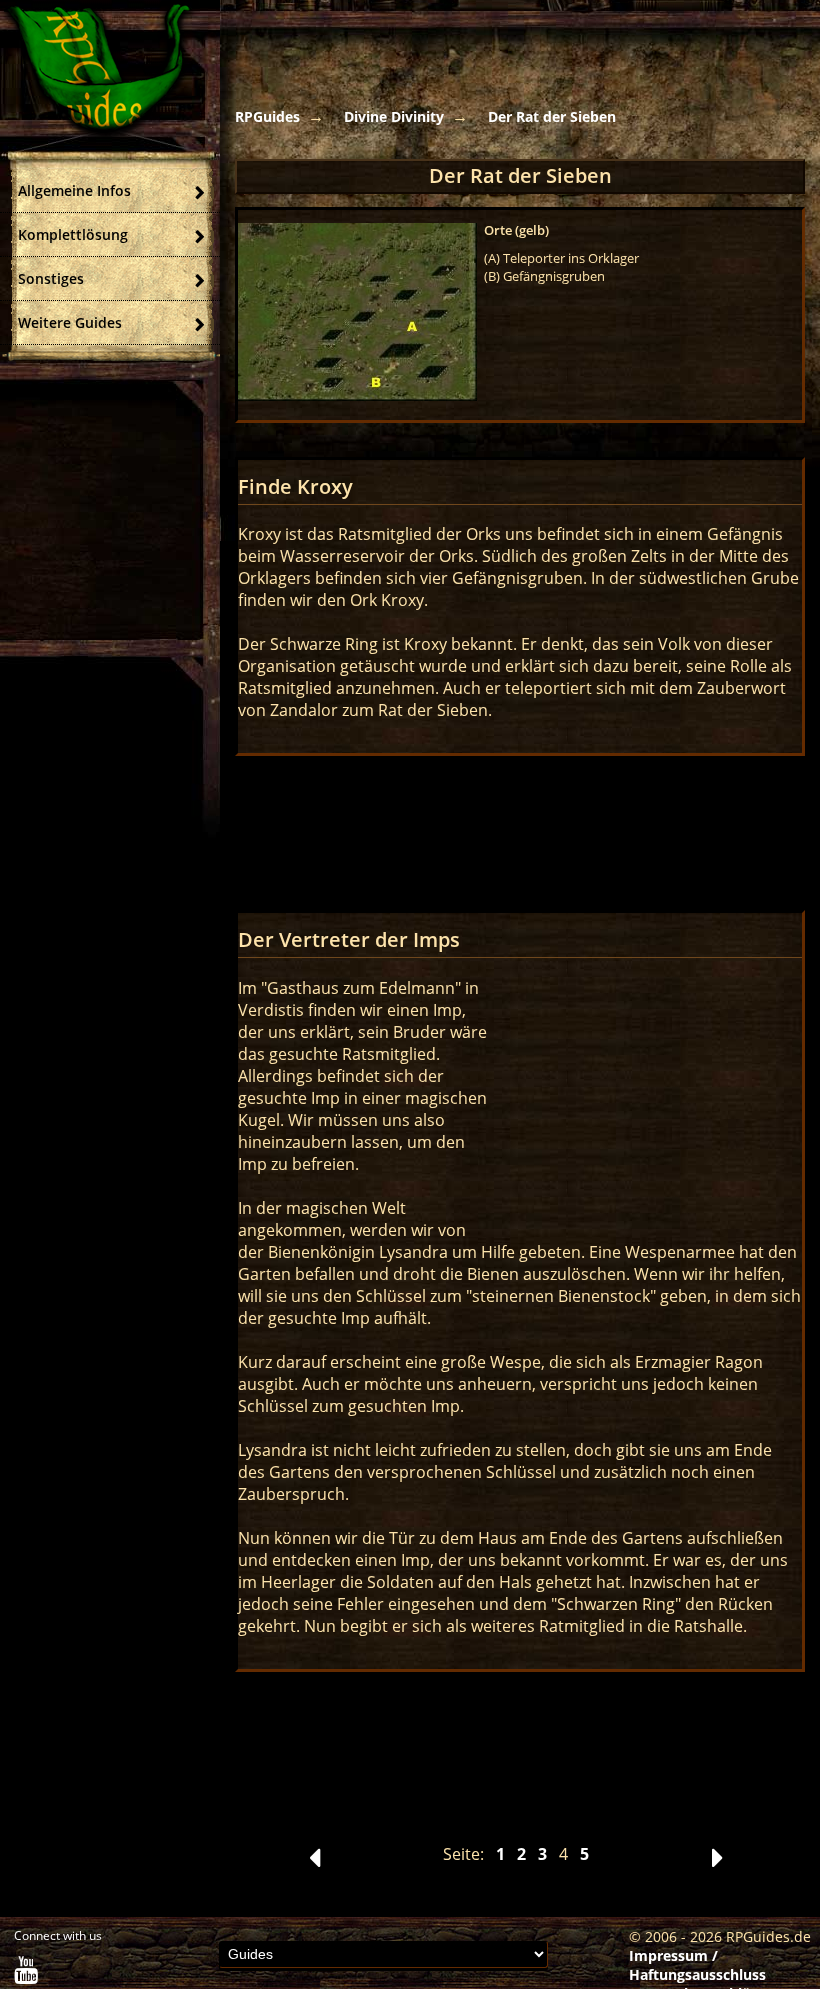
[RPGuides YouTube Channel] (26, 1974)
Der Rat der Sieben (552, 116)
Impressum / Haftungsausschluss (697, 1965)
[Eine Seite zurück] (314, 1863)
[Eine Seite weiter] (717, 1863)
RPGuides (267, 116)
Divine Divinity (394, 116)
